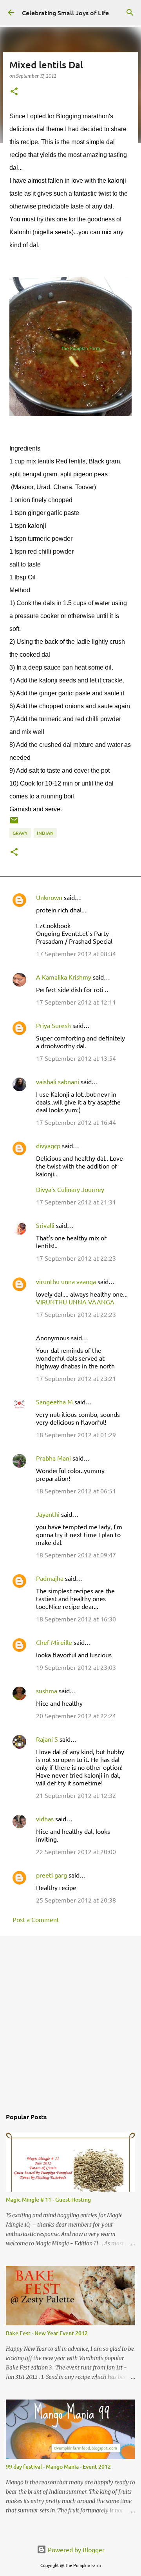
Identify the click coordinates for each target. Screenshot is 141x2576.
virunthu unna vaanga (66, 1281)
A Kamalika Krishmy (64, 977)
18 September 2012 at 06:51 (76, 1491)
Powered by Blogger (75, 2549)
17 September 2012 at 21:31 (76, 1202)
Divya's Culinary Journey (70, 1189)
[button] (14, 92)
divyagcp (48, 1145)
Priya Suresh (53, 1025)
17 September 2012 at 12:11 (76, 1002)
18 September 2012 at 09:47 (76, 1555)
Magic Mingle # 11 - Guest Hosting (48, 2199)
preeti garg (52, 1875)
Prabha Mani (53, 1458)
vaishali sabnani (58, 1081)
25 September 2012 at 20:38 (76, 1900)
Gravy (20, 833)
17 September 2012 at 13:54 (76, 1058)
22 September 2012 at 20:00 (76, 1851)
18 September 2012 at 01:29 (76, 1434)
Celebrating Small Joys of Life (65, 12)
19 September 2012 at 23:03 (76, 1667)
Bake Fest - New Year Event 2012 (47, 2333)
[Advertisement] (70, 2018)
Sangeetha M (54, 1402)
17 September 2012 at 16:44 (76, 1122)
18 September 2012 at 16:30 (76, 1619)
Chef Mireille (54, 1642)
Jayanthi (48, 1514)
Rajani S (47, 1739)
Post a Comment (36, 1919)
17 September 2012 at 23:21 (76, 1378)
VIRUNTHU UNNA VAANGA (75, 1302)
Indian (45, 833)
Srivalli (45, 1225)
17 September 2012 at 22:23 (76, 1258)
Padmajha (50, 1578)
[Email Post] (14, 823)
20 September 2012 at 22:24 (76, 1716)
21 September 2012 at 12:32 (76, 1795)
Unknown (49, 897)
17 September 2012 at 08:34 (76, 953)
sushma (47, 1691)
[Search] (130, 12)
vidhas (45, 1819)
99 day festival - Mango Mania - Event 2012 (58, 2466)
